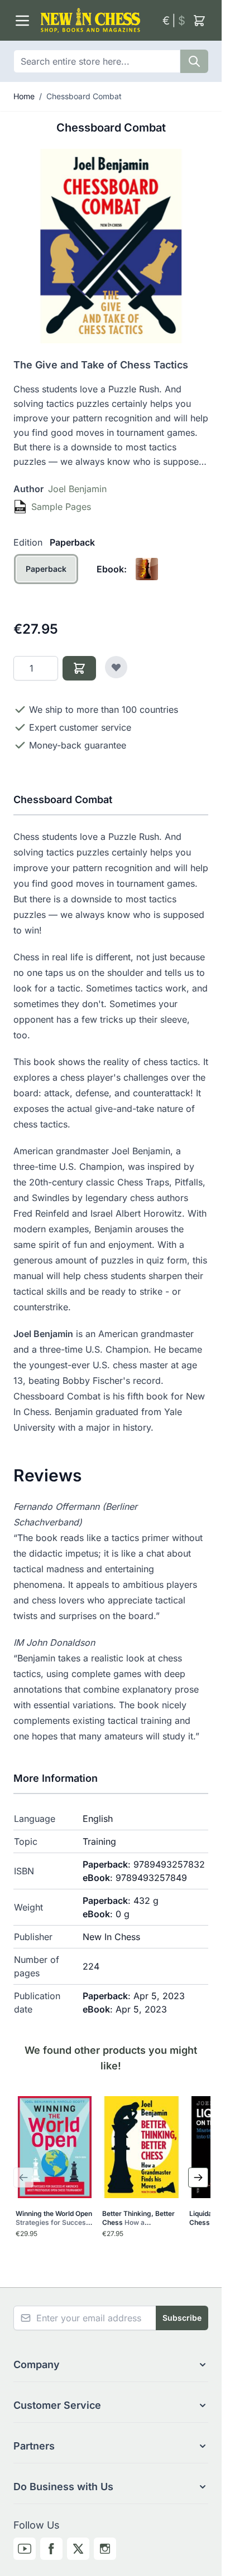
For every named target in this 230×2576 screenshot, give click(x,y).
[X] (78, 2549)
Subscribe (182, 2318)
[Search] (194, 61)
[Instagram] (105, 2549)
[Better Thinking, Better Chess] (141, 2147)
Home (24, 96)
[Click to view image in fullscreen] (111, 246)
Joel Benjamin (77, 489)
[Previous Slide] (23, 2178)
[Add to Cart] (79, 668)
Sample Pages (61, 507)
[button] (111, 2365)
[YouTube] (25, 2549)
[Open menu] (22, 21)
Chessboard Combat (84, 96)
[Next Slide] (198, 2178)
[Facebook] (51, 2549)
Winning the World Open (54, 2218)
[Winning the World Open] (54, 2147)
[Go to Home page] (97, 20)
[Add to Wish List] (116, 667)
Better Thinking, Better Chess (138, 2218)
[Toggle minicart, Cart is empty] (199, 21)
